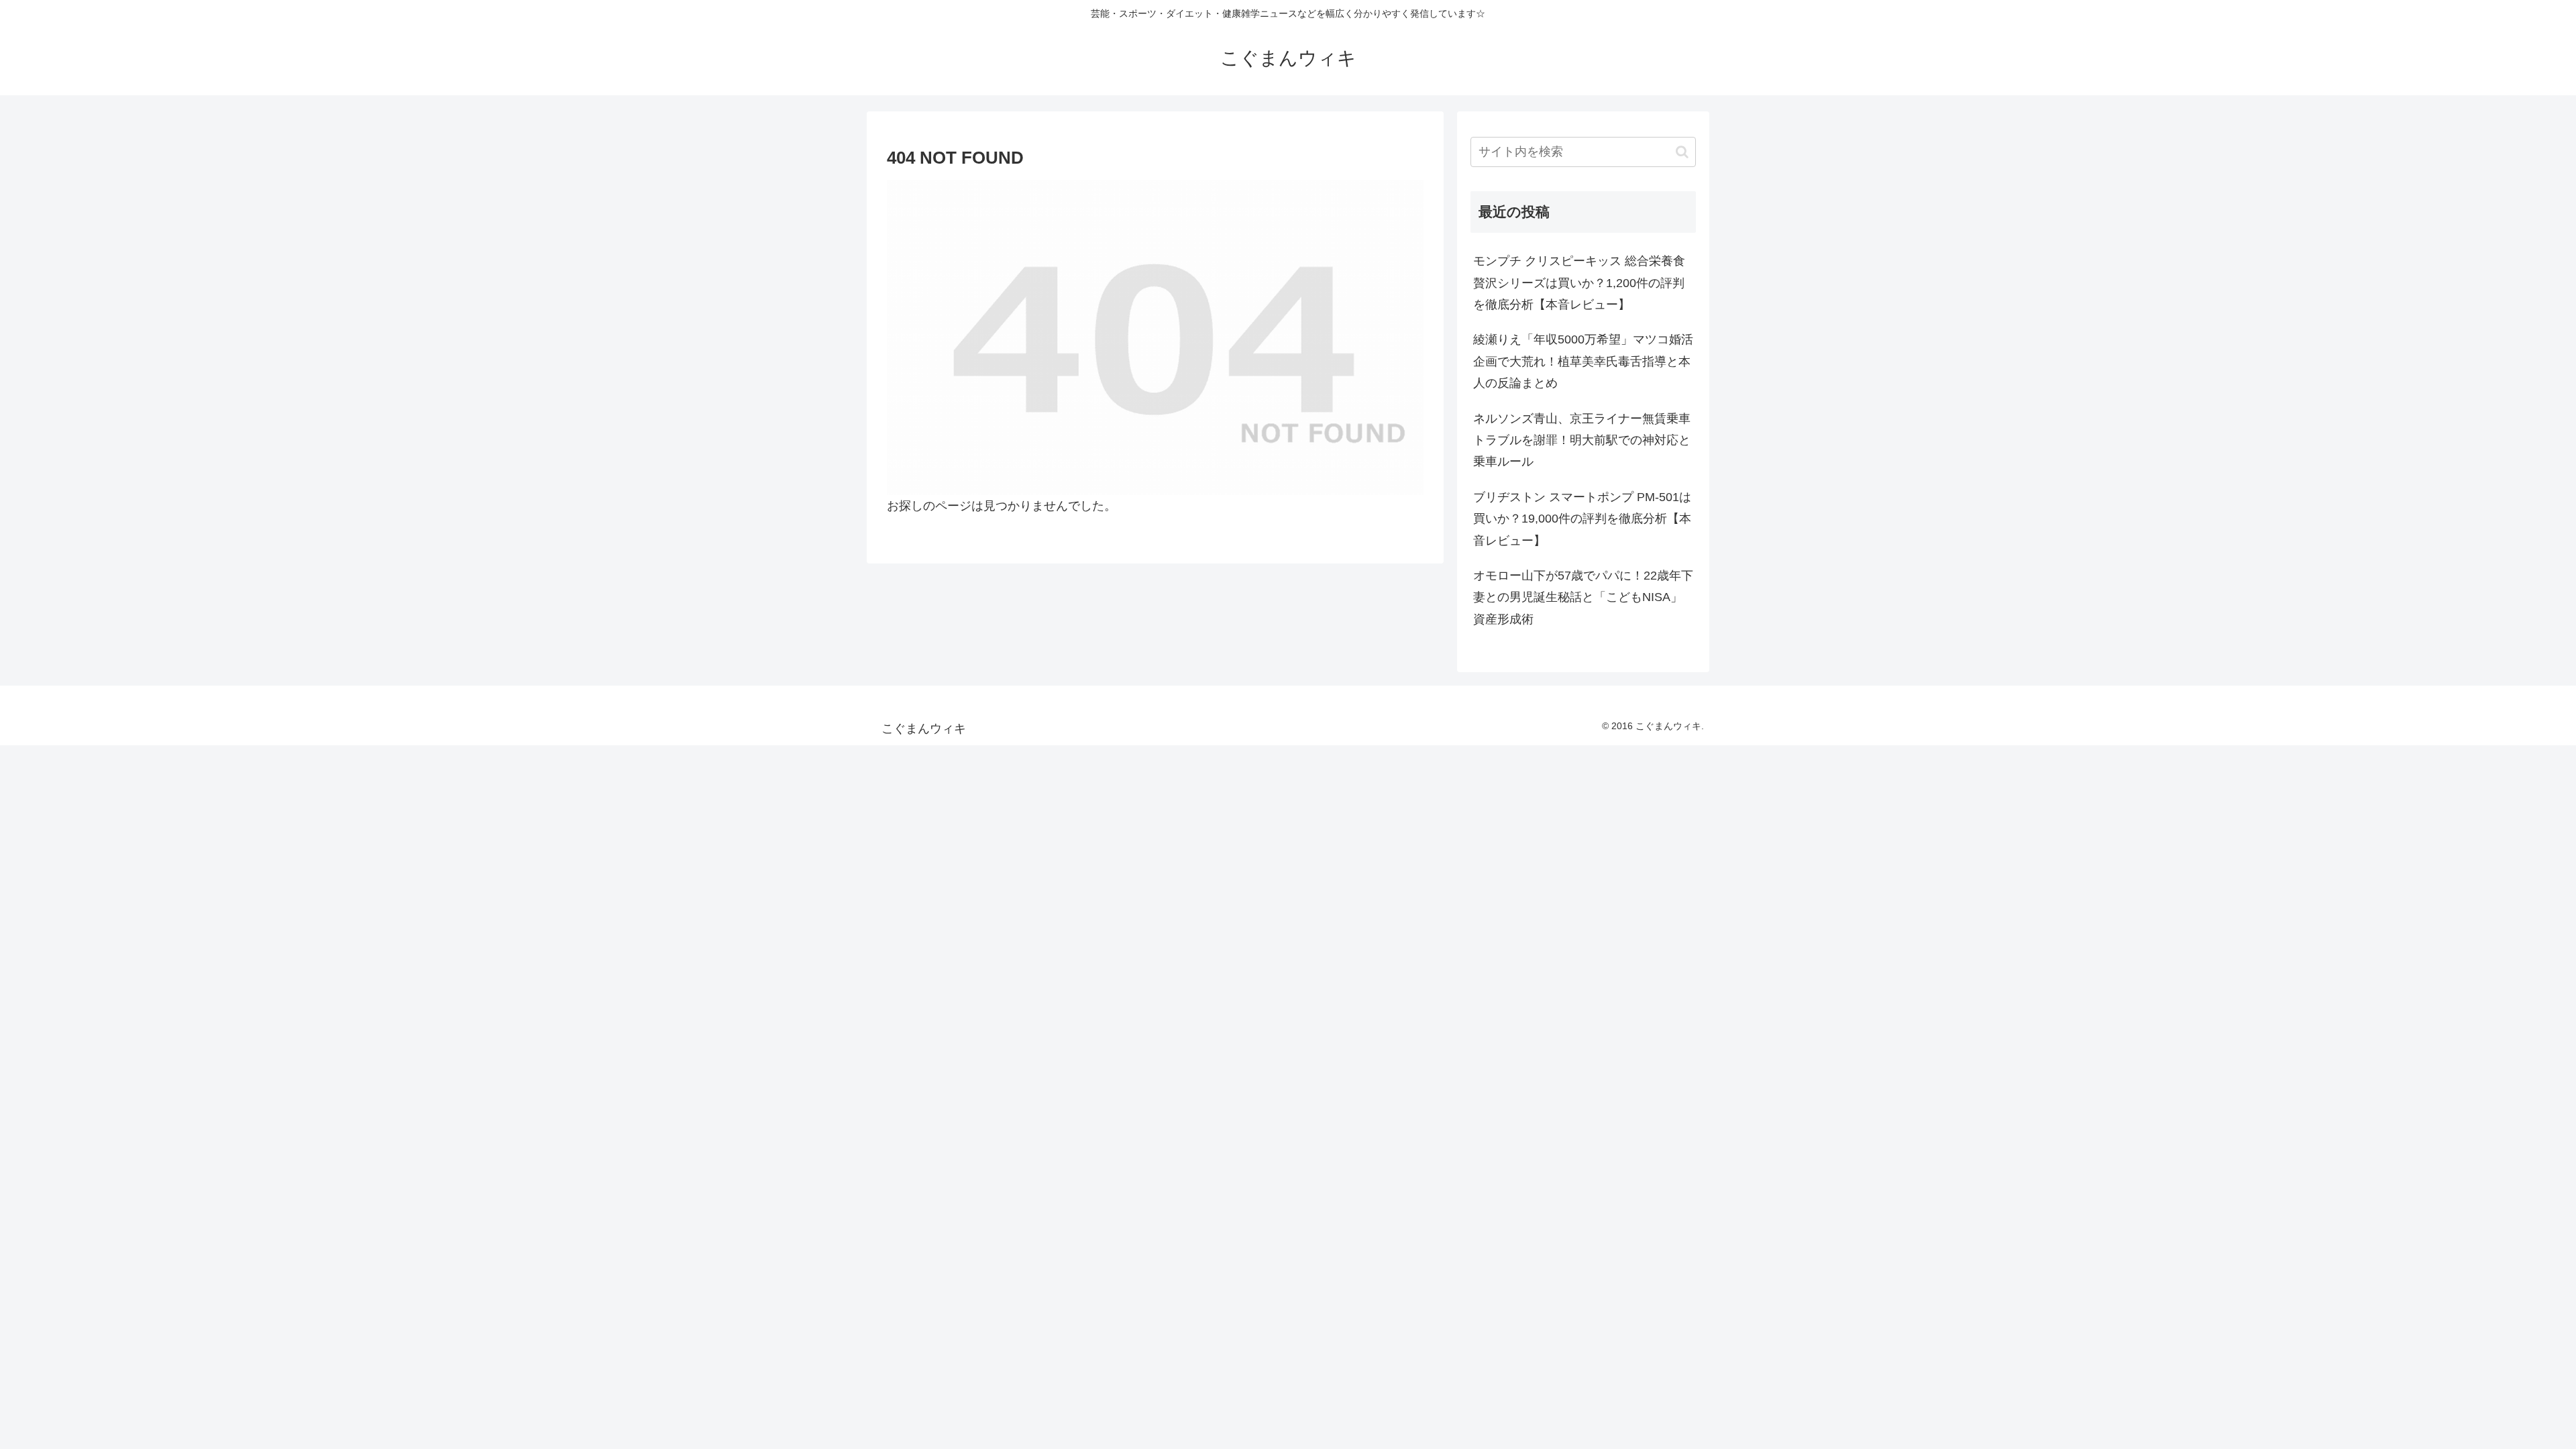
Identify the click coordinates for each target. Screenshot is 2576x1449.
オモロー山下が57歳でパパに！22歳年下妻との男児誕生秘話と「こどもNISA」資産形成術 (1583, 597)
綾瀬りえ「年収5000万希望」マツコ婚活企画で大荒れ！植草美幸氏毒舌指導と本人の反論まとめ (1583, 361)
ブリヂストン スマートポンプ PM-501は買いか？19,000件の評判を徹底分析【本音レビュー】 (1582, 519)
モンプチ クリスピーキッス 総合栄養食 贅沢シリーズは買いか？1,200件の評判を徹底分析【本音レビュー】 (1579, 283)
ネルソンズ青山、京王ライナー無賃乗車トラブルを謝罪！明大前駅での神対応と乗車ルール (1582, 440)
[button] (1682, 152)
